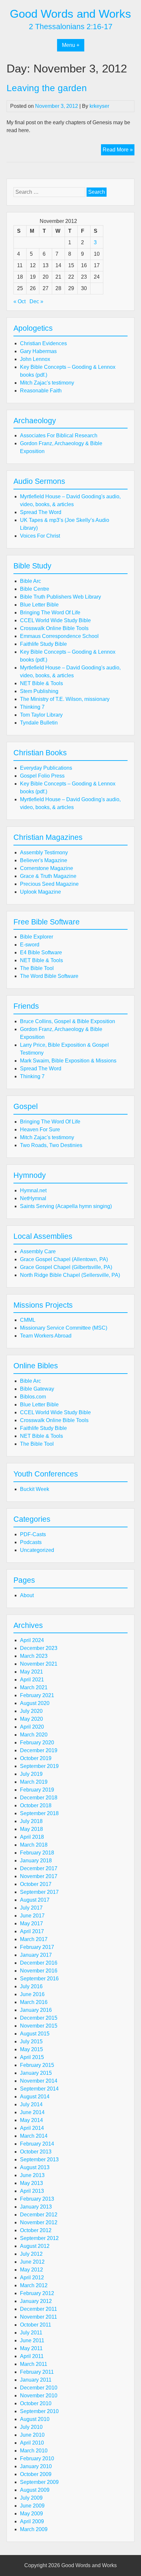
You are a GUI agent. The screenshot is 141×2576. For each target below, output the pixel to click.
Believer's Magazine (44, 860)
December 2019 (39, 1750)
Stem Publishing (39, 691)
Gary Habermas (38, 351)
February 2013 (37, 2199)
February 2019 (37, 1790)
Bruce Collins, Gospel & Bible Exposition (68, 1021)
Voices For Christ (40, 536)
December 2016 (39, 1963)
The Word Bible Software (49, 976)
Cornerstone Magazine (47, 868)
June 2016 (32, 1994)
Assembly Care (38, 1251)
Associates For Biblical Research (59, 436)
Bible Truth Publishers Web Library (60, 597)
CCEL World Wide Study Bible (55, 620)
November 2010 (39, 2396)
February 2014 (37, 2144)
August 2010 (35, 2419)
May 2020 (31, 1719)
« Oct (20, 301)
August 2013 (35, 2167)
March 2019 (34, 1782)
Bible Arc (30, 581)
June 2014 (32, 2112)
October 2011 (36, 2325)
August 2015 (35, 2034)
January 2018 (36, 1861)
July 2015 (31, 2041)
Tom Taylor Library (41, 715)
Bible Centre (35, 589)
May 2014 (31, 2120)
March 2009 (34, 2529)
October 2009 (36, 2474)
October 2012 (36, 2230)
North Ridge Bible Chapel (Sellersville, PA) (70, 1275)
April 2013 (32, 2191)
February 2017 (37, 1947)
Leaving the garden (47, 88)
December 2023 (39, 1648)
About (27, 1595)
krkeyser (99, 106)
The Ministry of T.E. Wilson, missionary (65, 699)
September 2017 (39, 1892)
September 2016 (39, 1979)
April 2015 (32, 2057)
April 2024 (32, 1640)
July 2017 (31, 1908)
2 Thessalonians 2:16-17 (71, 27)
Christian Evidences (43, 343)
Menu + (71, 45)
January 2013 (36, 2207)
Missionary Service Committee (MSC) (64, 1328)
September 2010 (39, 2411)
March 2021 (34, 1687)
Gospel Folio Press (42, 776)
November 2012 (39, 2222)
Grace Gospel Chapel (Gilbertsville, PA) (66, 1267)
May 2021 (31, 1672)
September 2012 (39, 2238)
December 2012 (39, 2215)
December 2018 (39, 1798)
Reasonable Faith (41, 391)
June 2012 (32, 2262)
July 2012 (31, 2254)
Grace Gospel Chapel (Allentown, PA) (64, 1259)
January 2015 (36, 2073)
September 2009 (39, 2482)
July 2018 (31, 1821)
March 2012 (34, 2285)
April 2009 (32, 2521)
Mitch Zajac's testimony (47, 383)
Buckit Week (35, 1489)
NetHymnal (33, 1198)
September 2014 (39, 2089)
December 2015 (39, 2018)
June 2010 (32, 2435)
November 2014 (39, 2081)
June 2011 (32, 2340)
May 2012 (31, 2270)
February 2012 (37, 2293)
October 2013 (36, 2152)
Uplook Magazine (40, 892)
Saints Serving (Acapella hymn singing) (66, 1206)
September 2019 (39, 1766)
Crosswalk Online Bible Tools (54, 628)
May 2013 (31, 2183)
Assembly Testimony (44, 852)
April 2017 (32, 1931)
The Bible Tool (37, 968)
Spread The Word (41, 512)
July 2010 (31, 2427)
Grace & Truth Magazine (48, 876)
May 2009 (31, 2514)
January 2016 (36, 2010)
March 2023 (34, 1656)
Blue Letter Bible (39, 605)
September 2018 (39, 1813)
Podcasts (31, 1542)
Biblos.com (33, 1397)
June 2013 (32, 2175)
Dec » (36, 301)
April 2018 (32, 1837)
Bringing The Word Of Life (50, 613)
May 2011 (31, 2348)
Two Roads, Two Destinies (51, 1145)
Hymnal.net (33, 1190)
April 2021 (32, 1680)
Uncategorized (37, 1550)
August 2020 (35, 1703)
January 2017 (36, 1955)
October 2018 (36, 1805)
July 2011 (31, 2333)
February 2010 (37, 2458)
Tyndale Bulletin (39, 723)
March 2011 (34, 2364)
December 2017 (39, 1868)
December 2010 (39, 2388)
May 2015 (31, 2049)
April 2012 (32, 2278)
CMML (28, 1320)
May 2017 (31, 1923)
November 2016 (39, 1971)
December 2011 (39, 2309)
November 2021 (39, 1664)
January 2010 (36, 2466)
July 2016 (31, 1986)
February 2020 (37, 1743)
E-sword (30, 945)
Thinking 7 (32, 707)
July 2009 (31, 2498)
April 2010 (32, 2443)
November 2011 (39, 2317)
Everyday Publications (46, 768)
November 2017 (39, 1876)
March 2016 (34, 2002)
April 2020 (32, 1727)
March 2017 (34, 1939)
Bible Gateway (37, 1389)
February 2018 (37, 1853)
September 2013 (39, 2160)
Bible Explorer (37, 937)
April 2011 (32, 2356)
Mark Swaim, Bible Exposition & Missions (68, 1061)
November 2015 (39, 2026)
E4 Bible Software (41, 952)
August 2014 (35, 2097)
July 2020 (31, 1711)
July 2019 (31, 1774)
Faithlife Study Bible (43, 644)
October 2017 (36, 1884)
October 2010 (36, 2403)
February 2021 (37, 1695)
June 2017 (32, 1916)
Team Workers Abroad (46, 1336)
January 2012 (36, 2301)
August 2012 (35, 2246)
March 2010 (34, 2451)
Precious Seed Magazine (49, 884)
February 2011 (37, 2372)
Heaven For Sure (40, 1129)
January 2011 (36, 2380)
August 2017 (35, 1900)
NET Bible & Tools (41, 683)
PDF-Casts (33, 1534)
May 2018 (31, 1829)
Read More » (119, 151)
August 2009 (35, 2490)
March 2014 (34, 2136)
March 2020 (34, 1735)
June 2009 (32, 2506)
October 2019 (36, 1758)
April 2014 (32, 2128)
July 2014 (31, 2104)
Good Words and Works (70, 14)
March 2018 (34, 1845)
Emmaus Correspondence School (59, 636)
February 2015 (37, 2065)
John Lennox (35, 359)
